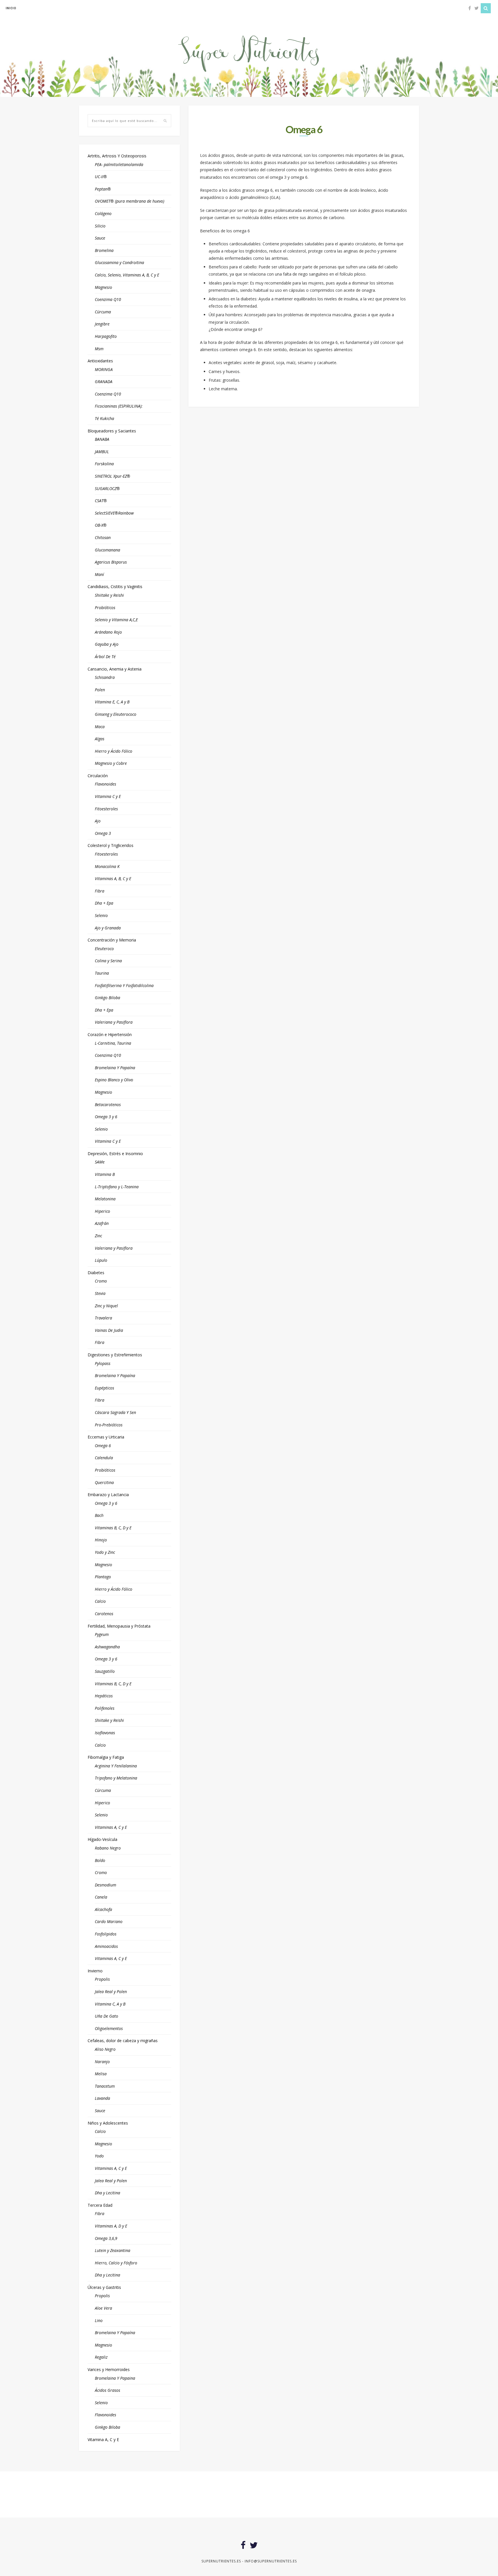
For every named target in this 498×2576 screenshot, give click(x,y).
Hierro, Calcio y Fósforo (116, 2263)
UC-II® (101, 177)
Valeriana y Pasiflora (114, 1022)
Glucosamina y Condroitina (119, 262)
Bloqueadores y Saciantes (112, 431)
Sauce (100, 238)
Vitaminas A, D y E (111, 2226)
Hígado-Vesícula (102, 1839)
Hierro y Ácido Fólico (114, 751)
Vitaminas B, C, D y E (113, 1528)
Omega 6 (103, 1446)
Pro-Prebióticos (109, 1425)
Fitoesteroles (106, 809)
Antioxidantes (100, 361)
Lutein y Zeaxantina (113, 2250)
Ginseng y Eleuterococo (116, 714)
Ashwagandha (107, 1647)
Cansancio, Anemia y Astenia (115, 669)
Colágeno (103, 213)
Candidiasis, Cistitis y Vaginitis (115, 586)
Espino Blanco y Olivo (114, 1080)
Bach (99, 1515)
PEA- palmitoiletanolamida (119, 164)
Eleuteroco (104, 949)
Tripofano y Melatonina (116, 1778)
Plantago (103, 1577)
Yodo (99, 2156)
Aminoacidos (106, 1946)
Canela (101, 1897)
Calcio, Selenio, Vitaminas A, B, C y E (127, 275)
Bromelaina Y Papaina (115, 2378)
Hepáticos (104, 1696)
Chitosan (103, 537)
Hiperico (102, 1211)
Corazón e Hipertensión (110, 1034)
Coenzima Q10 (108, 299)
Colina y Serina (108, 961)
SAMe (100, 1162)
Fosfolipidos (106, 1934)
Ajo (98, 821)
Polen (100, 690)
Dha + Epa (104, 903)
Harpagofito (106, 336)
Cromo (101, 1281)
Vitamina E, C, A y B (112, 702)
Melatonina (105, 1199)
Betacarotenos (108, 1105)
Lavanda (102, 2098)
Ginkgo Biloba (107, 998)
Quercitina (104, 1482)
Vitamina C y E (108, 796)
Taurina (102, 973)
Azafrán (102, 1223)
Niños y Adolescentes (108, 2123)
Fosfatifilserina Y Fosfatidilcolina (124, 985)
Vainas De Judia (109, 1330)
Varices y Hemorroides (109, 2369)
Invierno (95, 1971)
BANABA (102, 439)
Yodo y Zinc (105, 1552)
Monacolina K (107, 866)
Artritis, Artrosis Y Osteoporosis (117, 156)
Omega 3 (103, 833)
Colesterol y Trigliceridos (111, 845)
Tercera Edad (100, 2205)
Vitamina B (105, 1174)
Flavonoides (105, 784)
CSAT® (101, 501)
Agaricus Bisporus (111, 562)
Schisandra (105, 677)
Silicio (100, 226)
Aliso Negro (105, 2049)
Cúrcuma (103, 312)
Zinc (98, 1236)
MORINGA (104, 369)
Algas (100, 739)
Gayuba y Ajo (107, 644)
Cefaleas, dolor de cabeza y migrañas (123, 2041)
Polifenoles (105, 1708)
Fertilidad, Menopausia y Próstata (119, 1626)
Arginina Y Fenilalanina (116, 1766)
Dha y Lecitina (107, 2193)
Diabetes (96, 1273)
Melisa (101, 2074)
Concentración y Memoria (112, 940)
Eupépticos (104, 1388)
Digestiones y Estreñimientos (115, 1355)
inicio (11, 8)
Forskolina (104, 464)
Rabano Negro (108, 1848)
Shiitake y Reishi (109, 595)
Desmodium (105, 1885)
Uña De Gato (106, 2016)
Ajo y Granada (108, 928)
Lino (99, 2320)
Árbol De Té (105, 657)
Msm (99, 349)
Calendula (104, 1458)
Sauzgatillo (105, 1671)
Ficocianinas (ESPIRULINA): (119, 406)
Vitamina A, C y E (103, 2440)
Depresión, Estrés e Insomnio (115, 1154)
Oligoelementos (109, 2028)
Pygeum (102, 1634)
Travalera (103, 1318)
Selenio (101, 915)
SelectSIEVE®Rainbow (114, 513)
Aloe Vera (103, 2308)
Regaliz (101, 2357)
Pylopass (103, 1363)
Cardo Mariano (109, 1921)
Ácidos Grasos (107, 2390)
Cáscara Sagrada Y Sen (115, 1412)
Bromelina (104, 250)
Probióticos (105, 608)
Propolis (102, 1979)
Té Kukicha (104, 418)
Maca (100, 727)
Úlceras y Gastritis (104, 2287)
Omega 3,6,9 (106, 2238)
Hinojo (101, 1540)
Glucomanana (107, 550)
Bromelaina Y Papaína (115, 1068)
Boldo (100, 1860)
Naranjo (102, 2062)
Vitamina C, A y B (110, 2004)
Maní (99, 574)
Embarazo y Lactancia (108, 1495)
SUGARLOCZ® (107, 488)
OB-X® (101, 525)
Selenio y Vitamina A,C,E (116, 620)
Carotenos (104, 1614)
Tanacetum (105, 2086)
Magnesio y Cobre (111, 763)
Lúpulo (101, 1260)
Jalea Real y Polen (111, 1992)
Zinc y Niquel (106, 1306)
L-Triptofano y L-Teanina (117, 1187)
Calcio (100, 1601)
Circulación (98, 776)
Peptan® (103, 189)
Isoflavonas (105, 1733)
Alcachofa (103, 1909)
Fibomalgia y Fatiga (106, 1757)
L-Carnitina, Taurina (113, 1043)
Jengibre (102, 324)
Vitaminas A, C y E (111, 1827)
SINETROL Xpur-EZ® (113, 476)
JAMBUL (102, 452)
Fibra (100, 891)
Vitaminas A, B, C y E (113, 879)
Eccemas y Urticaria (106, 1437)
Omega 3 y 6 (106, 1117)
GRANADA (104, 382)
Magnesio (103, 287)
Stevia (100, 1293)
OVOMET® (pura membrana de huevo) (130, 201)
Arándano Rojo (108, 632)
